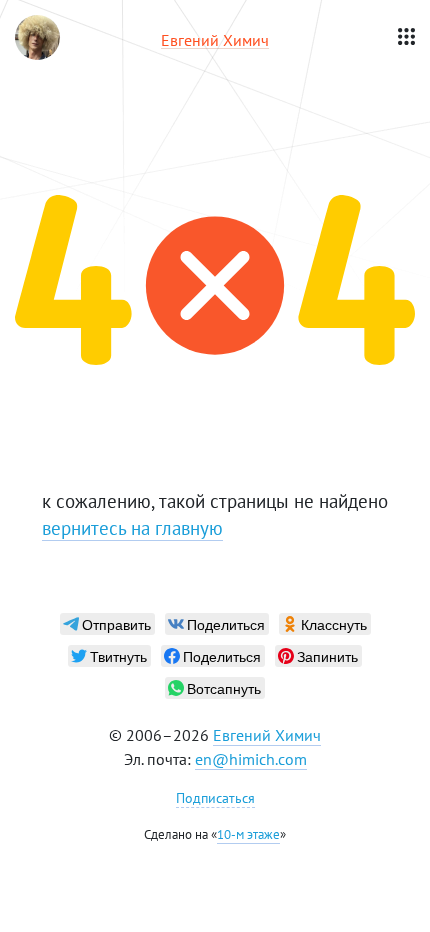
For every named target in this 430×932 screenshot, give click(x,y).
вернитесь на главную (132, 528)
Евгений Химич (267, 735)
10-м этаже (248, 834)
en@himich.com (251, 759)
